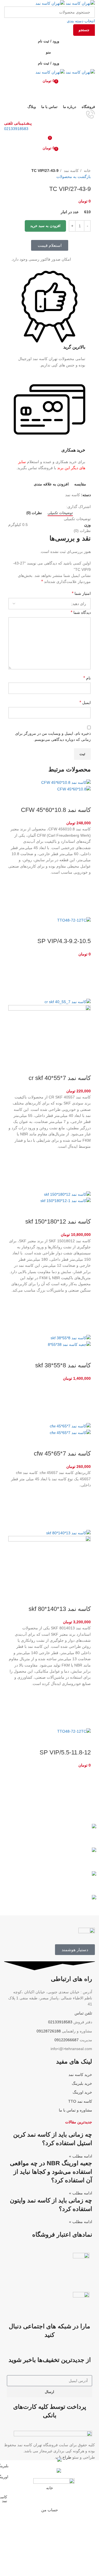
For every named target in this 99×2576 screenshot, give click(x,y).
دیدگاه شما (81, 612)
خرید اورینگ (82, 2092)
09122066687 (67, 2040)
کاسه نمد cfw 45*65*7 (62, 1453)
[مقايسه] (84, 799)
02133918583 (16, 129)
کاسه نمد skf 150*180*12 (58, 1221)
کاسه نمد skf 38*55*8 (63, 1365)
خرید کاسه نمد (80, 2075)
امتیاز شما (81, 593)
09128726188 (49, 2031)
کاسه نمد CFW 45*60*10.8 (56, 810)
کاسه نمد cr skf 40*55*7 (60, 1078)
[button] (84, 896)
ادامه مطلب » (81, 2156)
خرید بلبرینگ (82, 2083)
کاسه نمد (71, 171)
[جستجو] (50, 92)
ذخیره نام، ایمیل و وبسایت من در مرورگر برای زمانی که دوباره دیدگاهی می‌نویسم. (53, 736)
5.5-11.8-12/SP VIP (65, 1752)
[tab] (60, 513)
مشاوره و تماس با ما (75, 2110)
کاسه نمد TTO (80, 2101)
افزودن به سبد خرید (45, 226)
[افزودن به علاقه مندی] (84, 882)
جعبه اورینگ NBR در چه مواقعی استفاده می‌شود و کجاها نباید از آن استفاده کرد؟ (51, 2172)
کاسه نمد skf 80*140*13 (60, 1609)
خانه (87, 171)
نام (87, 678)
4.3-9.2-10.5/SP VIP (64, 941)
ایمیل (85, 702)
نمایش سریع (84, 910)
